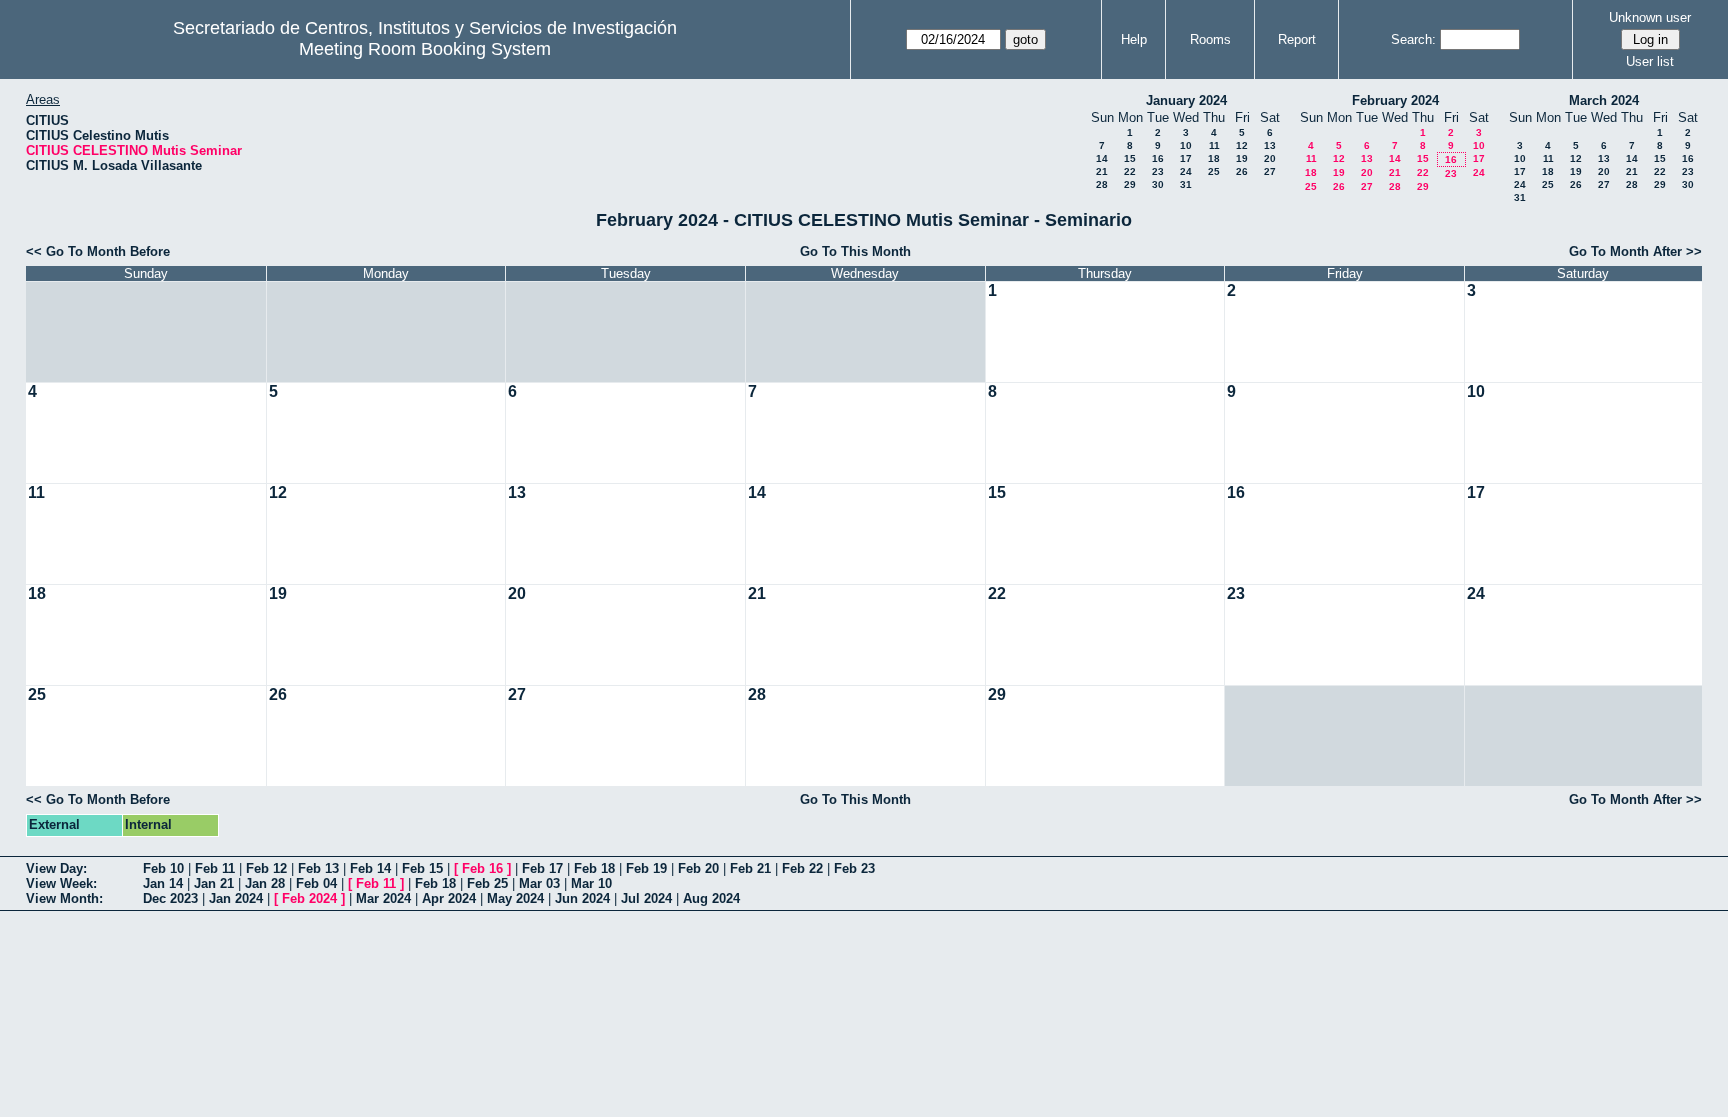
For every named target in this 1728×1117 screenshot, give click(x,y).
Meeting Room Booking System (425, 49)
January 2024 (1186, 100)
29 (1130, 184)
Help (1134, 39)
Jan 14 (163, 883)
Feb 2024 (309, 898)
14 (1102, 158)
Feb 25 (487, 883)
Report (1297, 39)
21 (1102, 171)
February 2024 (1395, 100)
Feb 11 (215, 868)
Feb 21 (750, 868)
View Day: (56, 868)
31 (1186, 184)
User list (1650, 61)
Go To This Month (855, 251)
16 (1158, 158)
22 (1130, 171)
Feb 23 (854, 868)
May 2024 (515, 898)
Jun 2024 (582, 898)
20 (1270, 158)
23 (1158, 171)
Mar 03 (539, 883)
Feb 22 (802, 868)
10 (1186, 145)
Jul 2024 (646, 898)
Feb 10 (163, 868)
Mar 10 (591, 883)
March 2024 (1604, 100)
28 (1102, 184)
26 (1242, 171)
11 (1214, 145)
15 (1130, 158)
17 (1186, 158)
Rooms (1210, 39)
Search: (1413, 39)
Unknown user (1650, 17)
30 (1158, 184)
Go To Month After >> (1635, 251)
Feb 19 (646, 868)
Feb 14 (370, 868)
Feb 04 (316, 883)
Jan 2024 (236, 898)
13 (1270, 145)
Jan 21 (214, 883)
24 (1186, 171)
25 (1214, 171)
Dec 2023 (170, 898)
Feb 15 (422, 868)
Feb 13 (318, 868)
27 (1270, 171)
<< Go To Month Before (98, 251)
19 (1242, 158)
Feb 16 (482, 868)
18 (1214, 158)
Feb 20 (698, 868)
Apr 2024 (449, 898)
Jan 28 (265, 883)
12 (1242, 145)
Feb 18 (594, 868)
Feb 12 (266, 868)
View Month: (64, 898)
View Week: (61, 883)
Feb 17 (542, 868)
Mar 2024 (383, 898)
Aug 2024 (711, 898)
